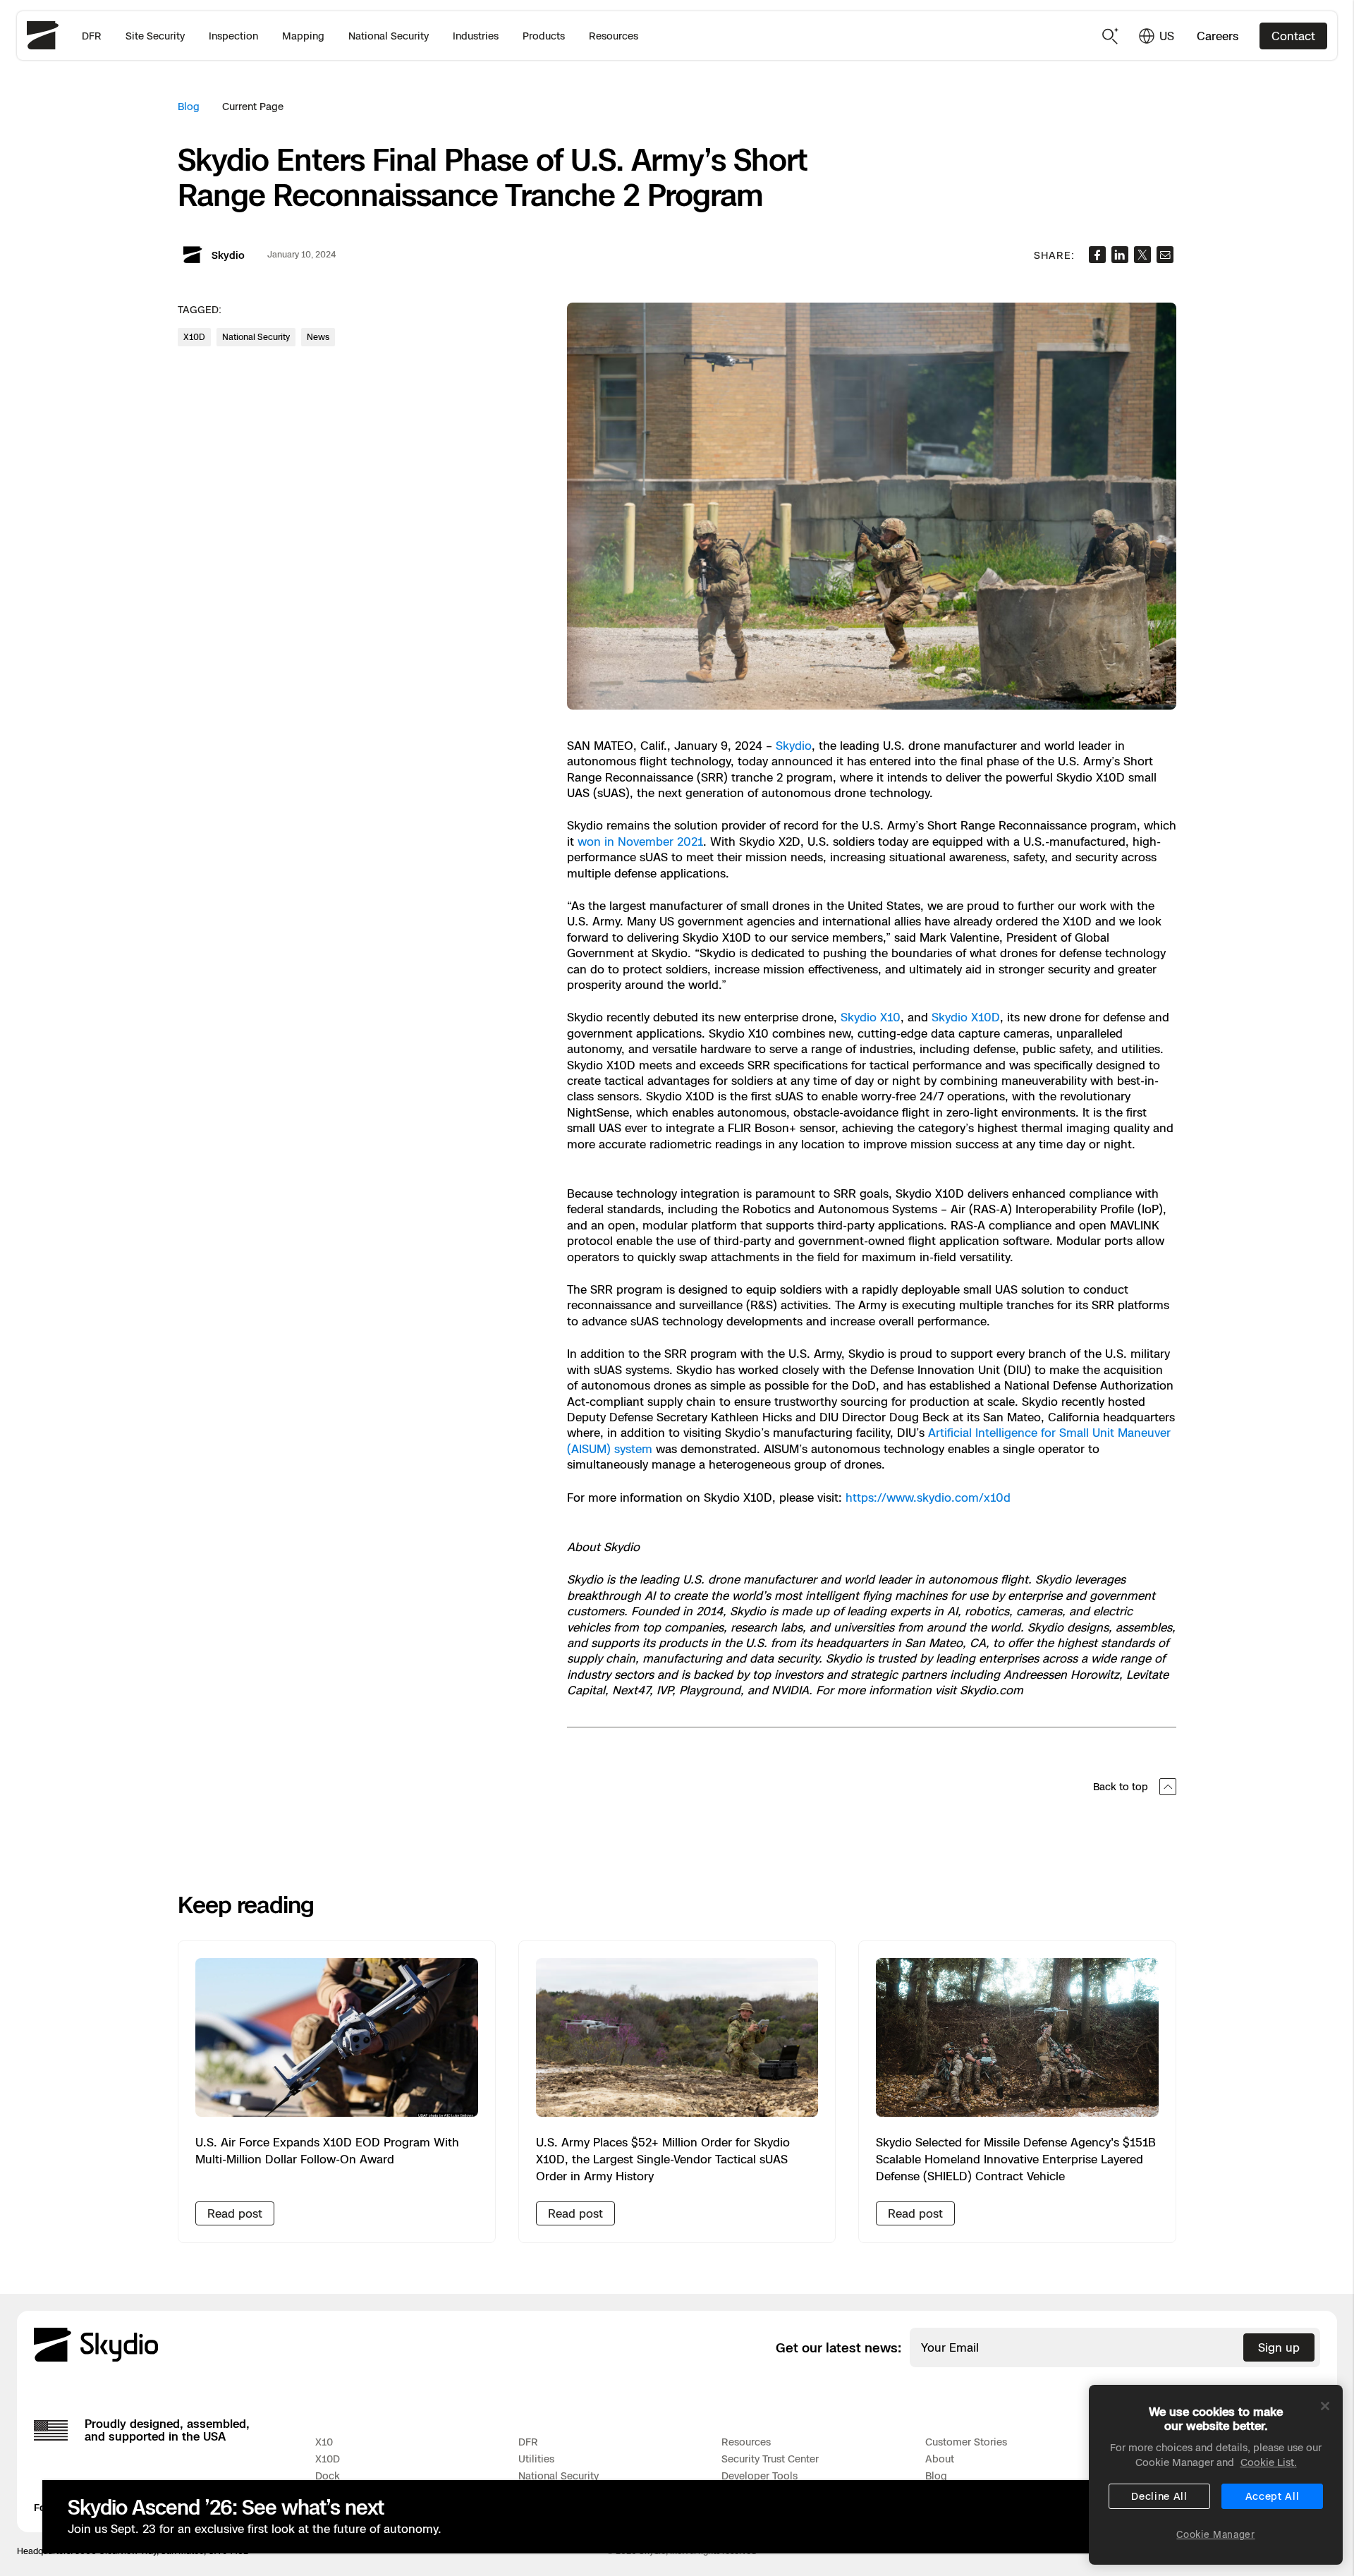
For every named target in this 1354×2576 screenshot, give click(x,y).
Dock (328, 2475)
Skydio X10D (966, 1017)
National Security (389, 36)
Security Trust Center (770, 2459)
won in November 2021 (640, 842)
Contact (1293, 36)
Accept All (1273, 2496)
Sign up (1279, 2347)
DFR (92, 36)
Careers (1218, 36)
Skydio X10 (871, 1017)
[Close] (1325, 2406)
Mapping (303, 36)
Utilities (536, 2459)
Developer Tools (760, 2475)
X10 (324, 2442)
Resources (614, 36)
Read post (235, 2213)
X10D (328, 2459)
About (940, 2459)
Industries (476, 36)
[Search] (1111, 36)
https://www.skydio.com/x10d (928, 1497)
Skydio (794, 746)
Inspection (233, 36)
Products (544, 36)
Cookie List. (1269, 2462)
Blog (189, 106)
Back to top (1121, 1786)
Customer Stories (966, 2442)
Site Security (155, 36)
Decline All (1159, 2496)
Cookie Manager (1215, 2534)
